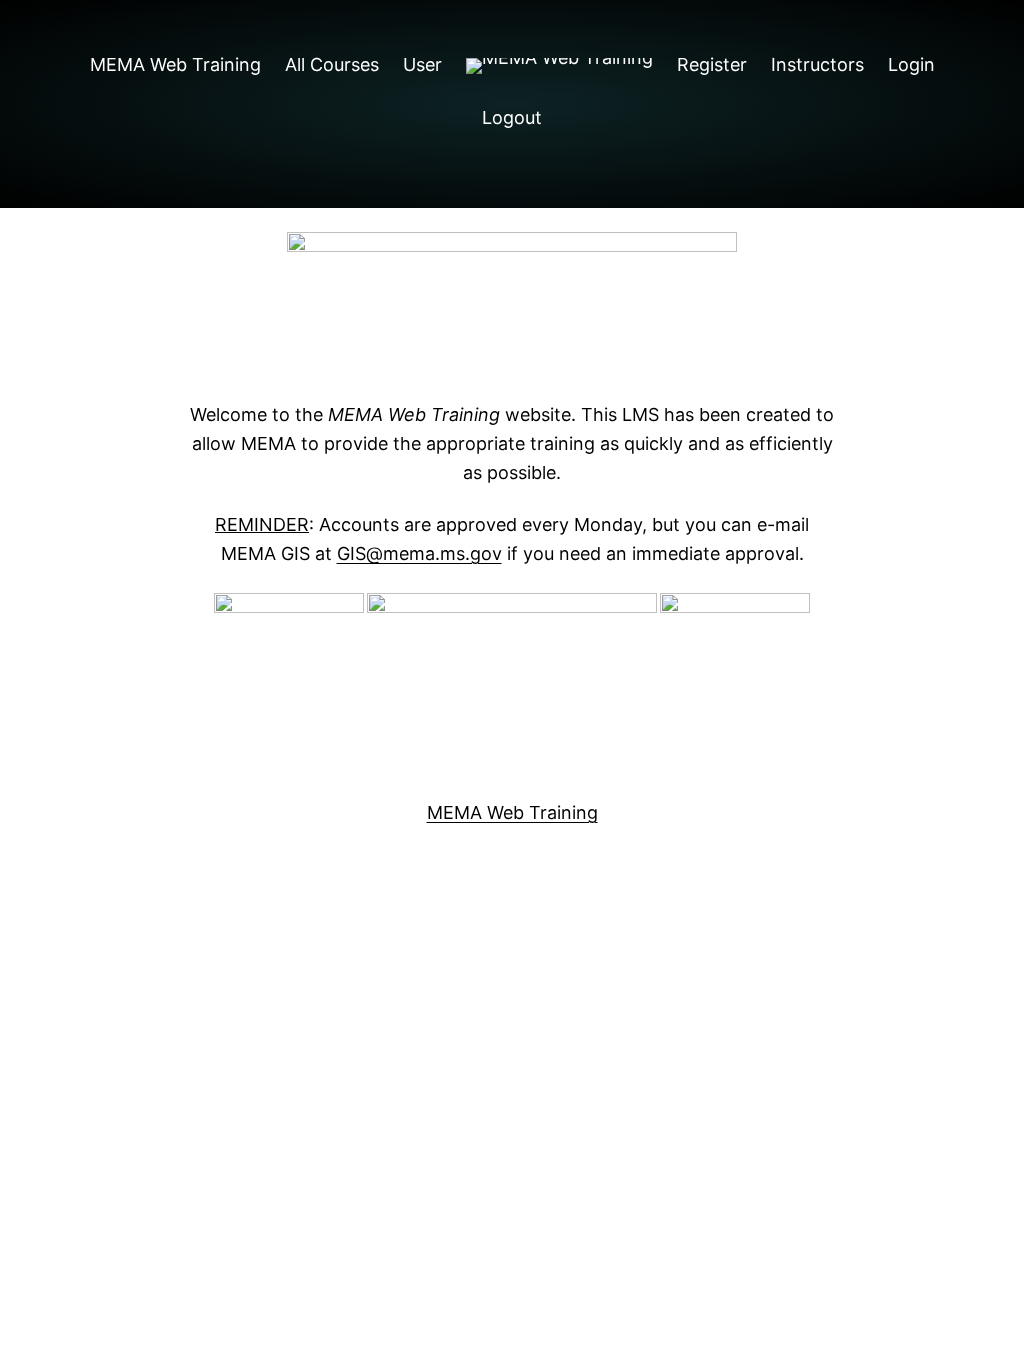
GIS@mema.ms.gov (419, 553)
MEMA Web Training (512, 812)
